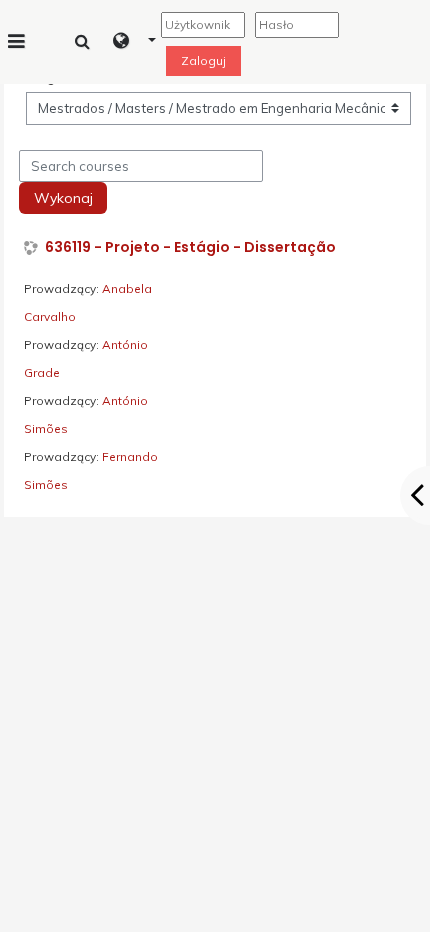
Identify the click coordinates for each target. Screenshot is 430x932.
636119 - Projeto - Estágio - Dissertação (190, 247)
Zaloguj (203, 60)
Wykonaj (63, 198)
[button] (134, 42)
